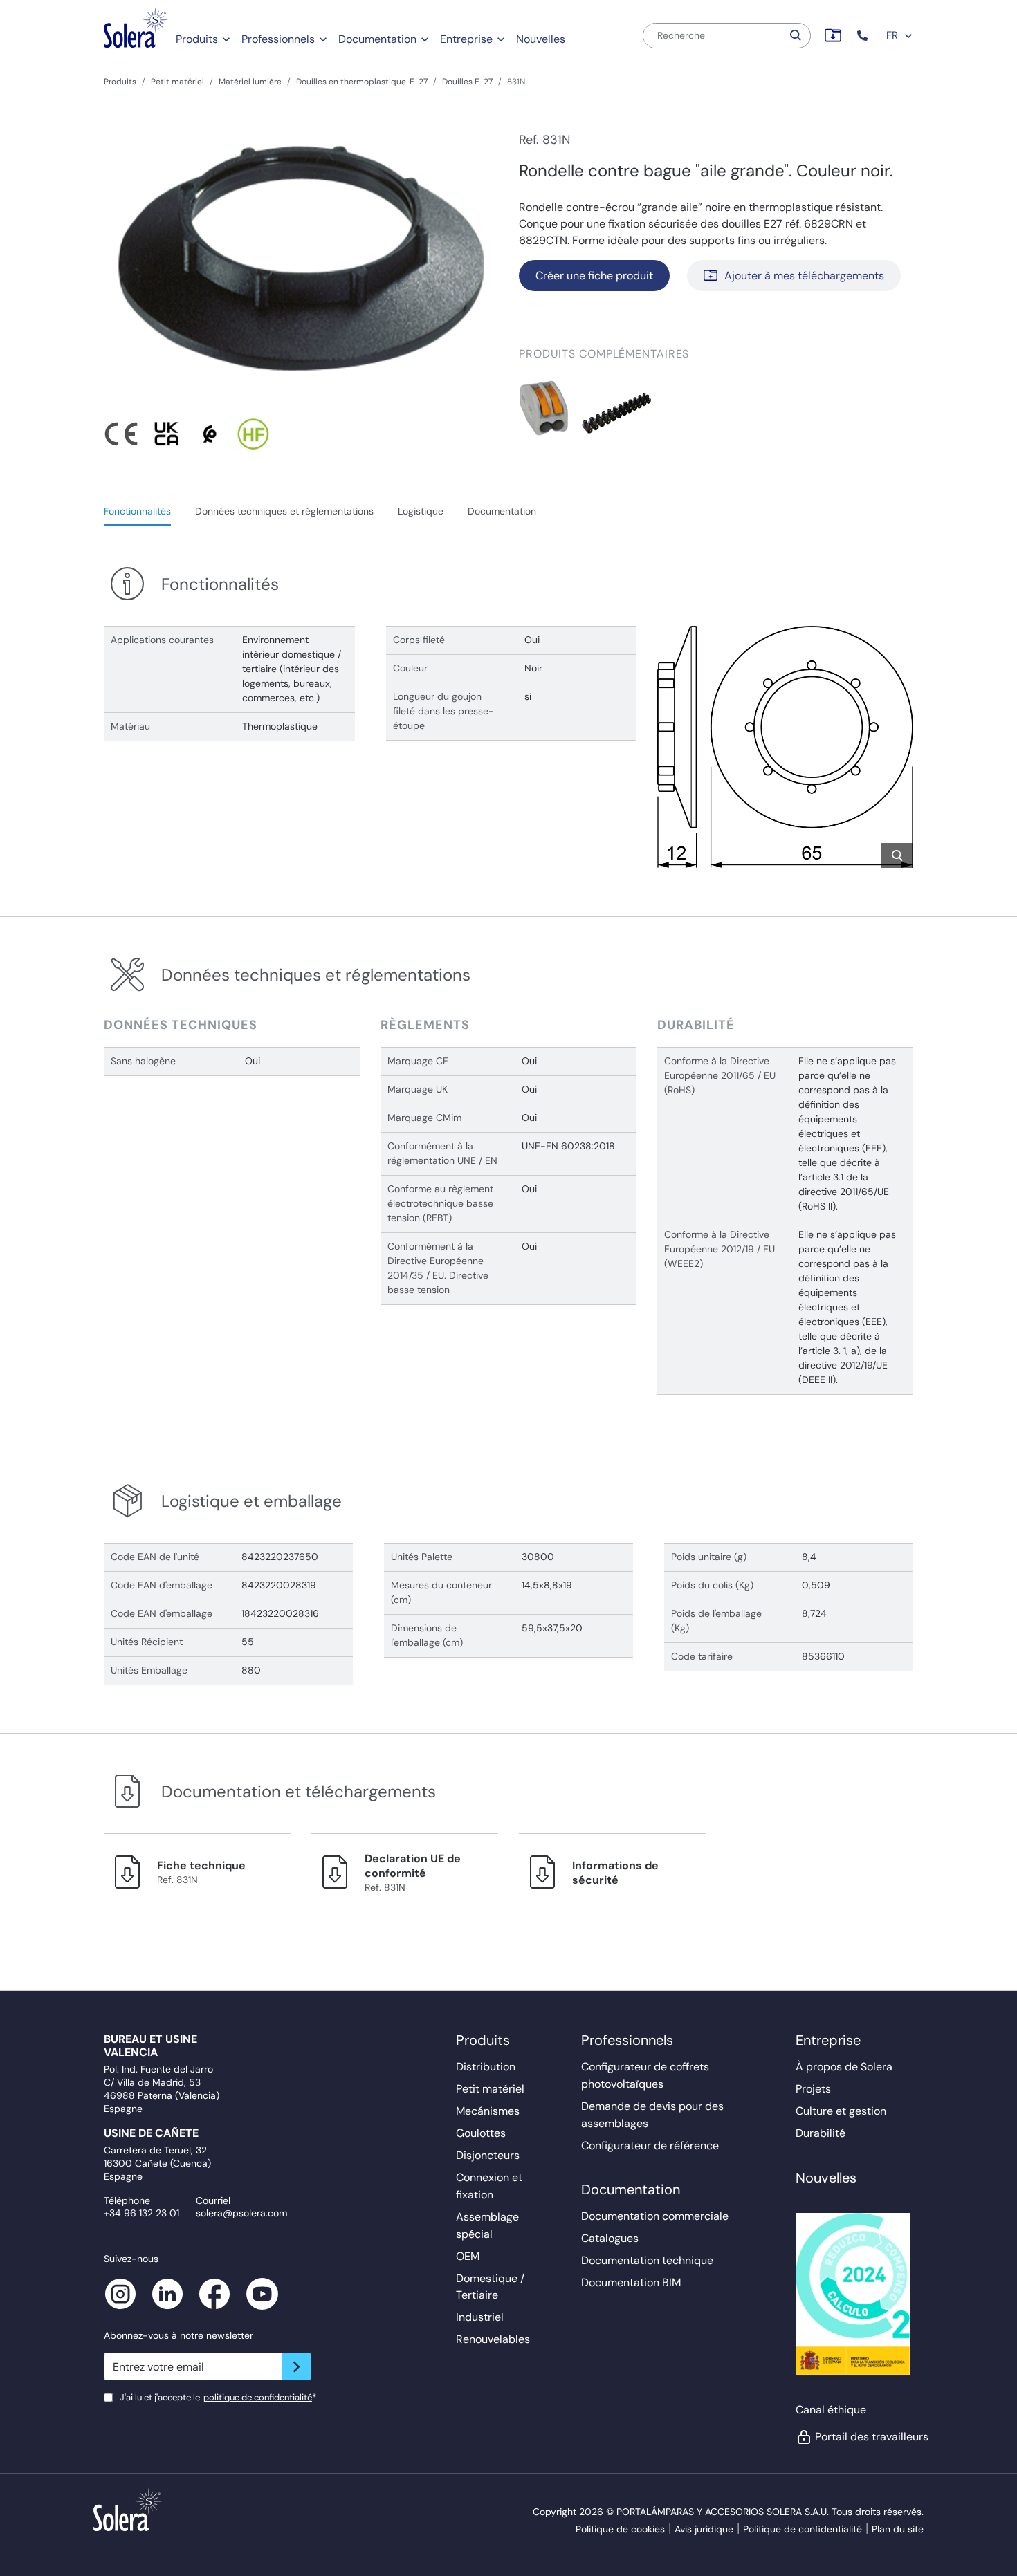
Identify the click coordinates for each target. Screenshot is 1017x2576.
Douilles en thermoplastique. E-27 (362, 82)
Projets (813, 2089)
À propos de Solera (844, 2067)
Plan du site (898, 2529)
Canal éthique (831, 2410)
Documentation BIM (631, 2282)
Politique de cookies (620, 2529)
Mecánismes (488, 2111)
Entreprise (466, 39)
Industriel (480, 2317)
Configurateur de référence (650, 2146)
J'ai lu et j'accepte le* (218, 2397)
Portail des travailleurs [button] (864, 2437)
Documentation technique (647, 2260)
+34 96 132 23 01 (141, 2213)
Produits (197, 39)
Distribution (486, 2067)
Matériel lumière (250, 82)
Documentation (377, 39)
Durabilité (821, 2133)
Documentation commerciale (655, 2216)
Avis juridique (704, 2529)
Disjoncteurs (488, 2155)
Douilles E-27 (467, 82)
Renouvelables (493, 2339)
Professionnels (278, 39)
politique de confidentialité (258, 2397)
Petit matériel (177, 82)
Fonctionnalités (137, 511)
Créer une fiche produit (594, 276)
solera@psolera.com (241, 2213)
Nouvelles (541, 39)
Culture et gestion (841, 2111)
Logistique (421, 511)
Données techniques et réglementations (284, 511)
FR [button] (894, 35)
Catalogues (610, 2238)
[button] (864, 36)
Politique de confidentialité (803, 2529)
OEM (468, 2256)
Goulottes (481, 2133)
